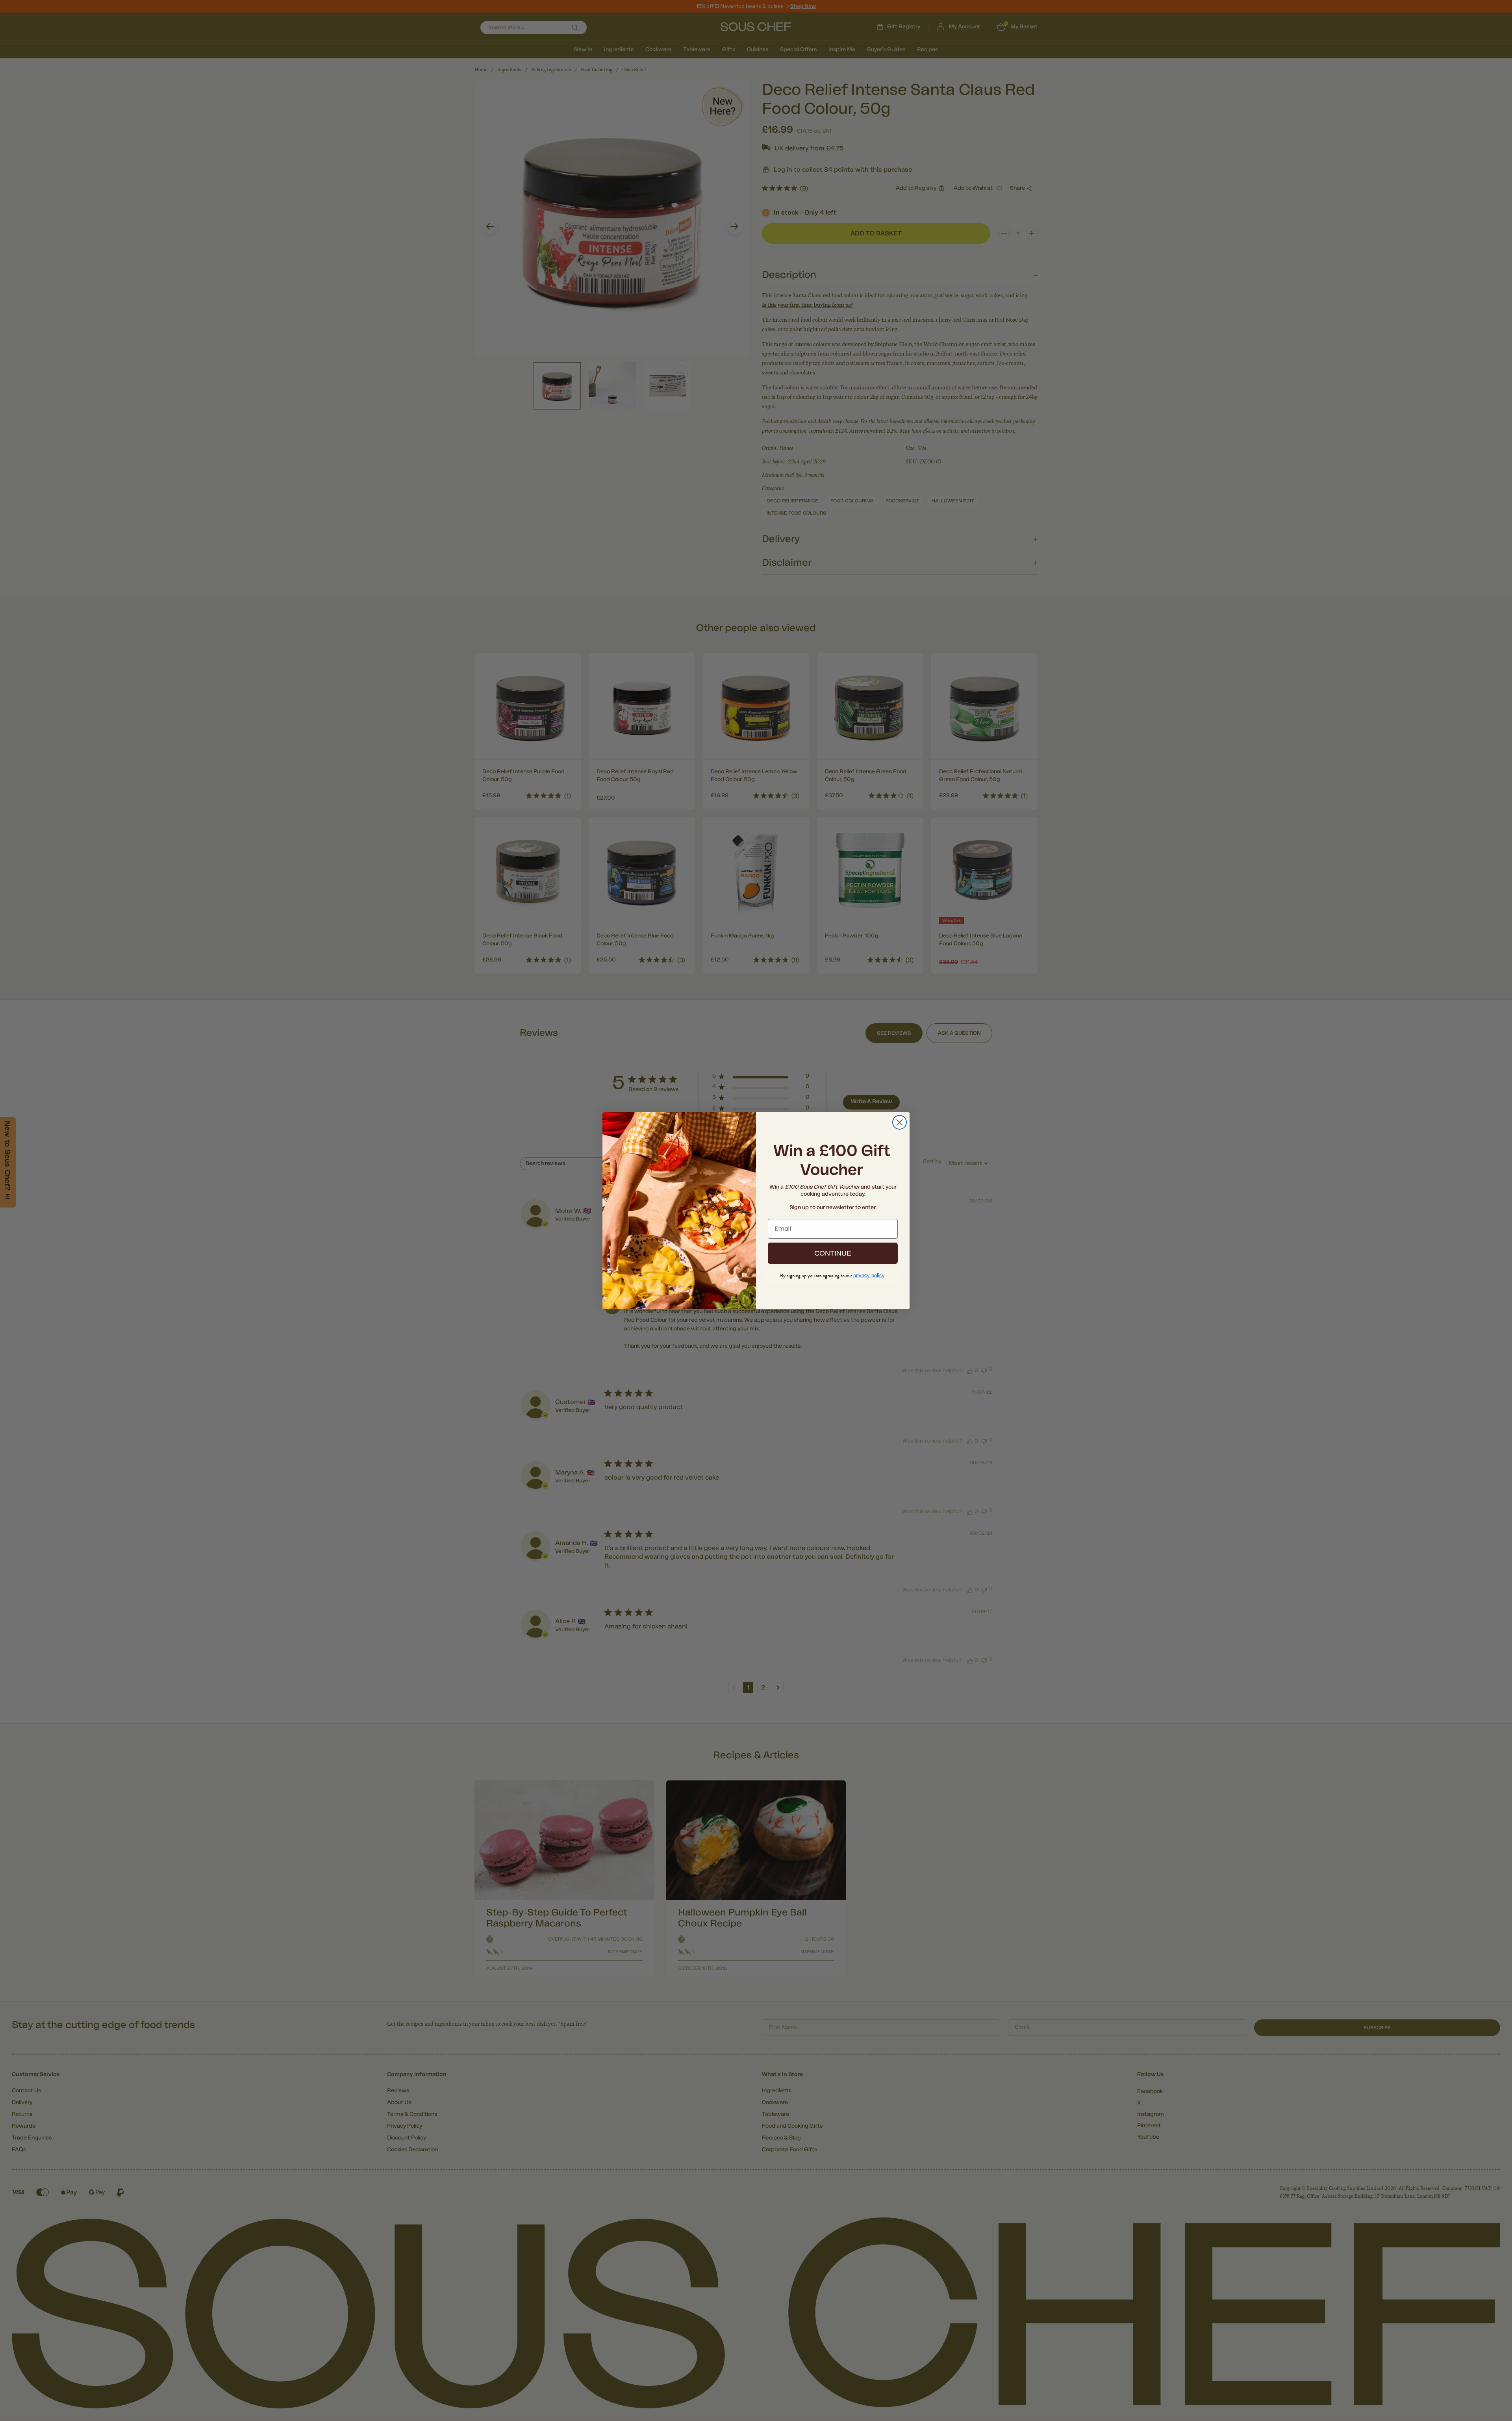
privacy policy (869, 1275)
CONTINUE (833, 1253)
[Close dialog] (900, 1122)
